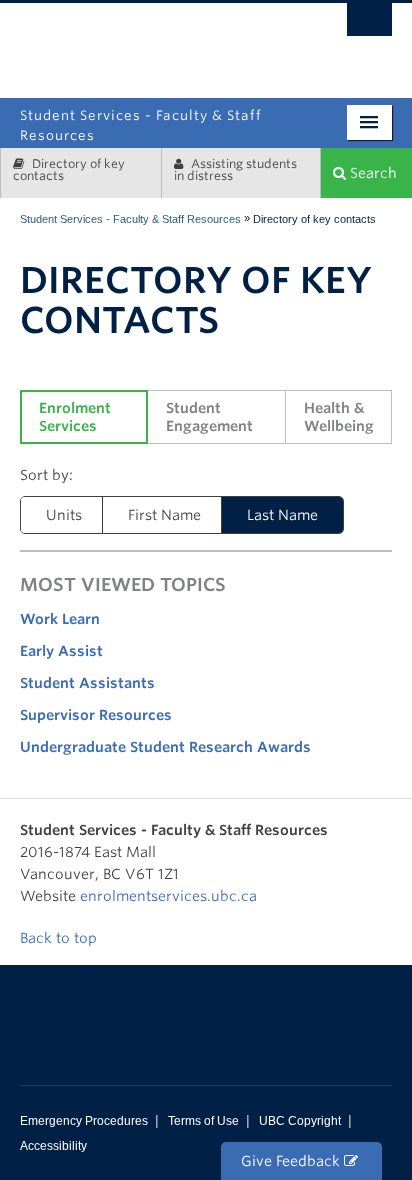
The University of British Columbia (267, 42)
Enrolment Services (77, 417)
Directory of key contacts (69, 169)
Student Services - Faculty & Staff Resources (130, 219)
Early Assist (61, 651)
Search (371, 173)
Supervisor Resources (96, 715)
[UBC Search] (369, 25)
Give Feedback (292, 1161)
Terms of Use (203, 1121)
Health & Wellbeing (339, 417)
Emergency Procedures (84, 1121)
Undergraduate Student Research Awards (165, 747)
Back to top (60, 938)
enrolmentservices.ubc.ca (168, 896)
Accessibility (53, 1146)
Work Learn (60, 619)
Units (64, 515)
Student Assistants (87, 683)
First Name (164, 515)
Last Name (282, 515)
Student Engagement (209, 417)
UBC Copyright (300, 1121)
